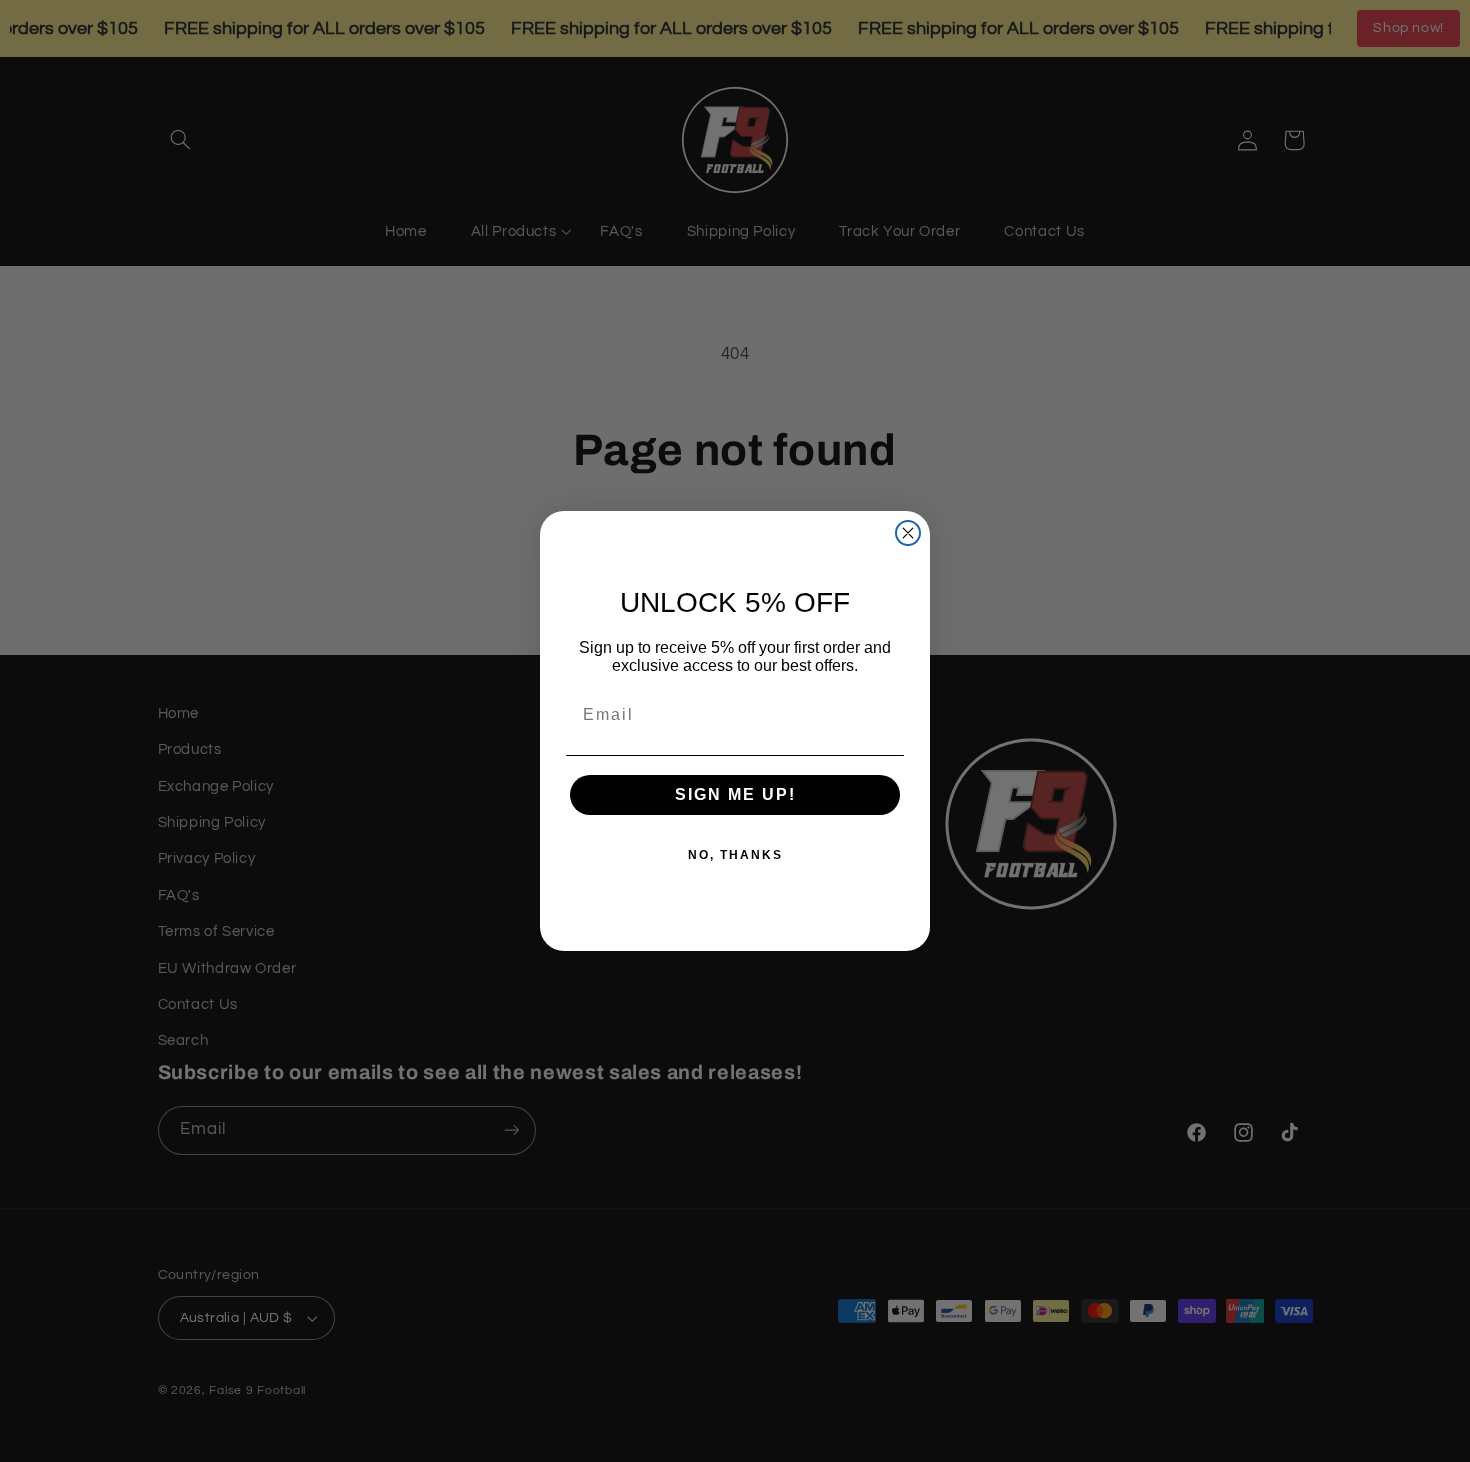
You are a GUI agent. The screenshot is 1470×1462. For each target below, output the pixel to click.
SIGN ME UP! (735, 794)
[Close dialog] (908, 533)
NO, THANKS (735, 855)
